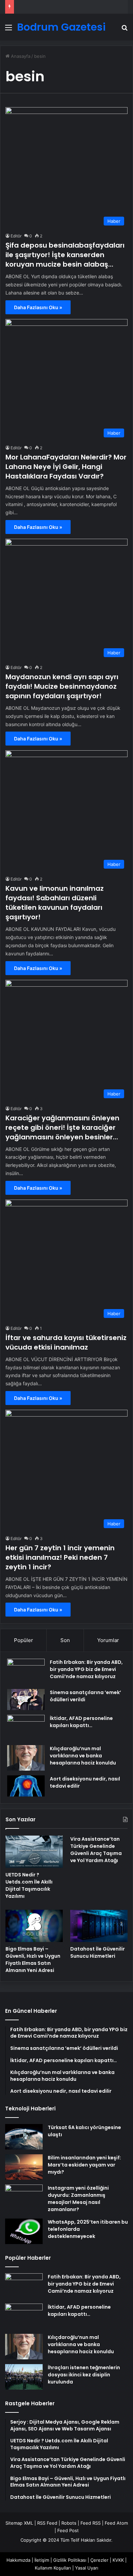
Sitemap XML (19, 2523)
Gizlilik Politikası (70, 2560)
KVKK (118, 2560)
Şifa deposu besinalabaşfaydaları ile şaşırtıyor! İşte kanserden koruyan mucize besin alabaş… (65, 255)
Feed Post (68, 2530)
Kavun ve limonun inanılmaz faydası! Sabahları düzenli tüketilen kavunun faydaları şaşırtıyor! (55, 903)
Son (65, 1640)
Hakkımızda (18, 2560)
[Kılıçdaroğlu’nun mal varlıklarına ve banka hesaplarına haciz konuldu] (26, 1758)
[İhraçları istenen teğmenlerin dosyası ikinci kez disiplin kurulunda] (24, 2377)
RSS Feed (47, 2523)
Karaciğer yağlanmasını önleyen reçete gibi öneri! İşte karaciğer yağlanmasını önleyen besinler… (62, 1127)
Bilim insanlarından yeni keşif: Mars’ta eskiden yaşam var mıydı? (84, 2165)
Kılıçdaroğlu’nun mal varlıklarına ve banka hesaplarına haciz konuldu (83, 1756)
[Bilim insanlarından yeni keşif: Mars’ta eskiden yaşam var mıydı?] (24, 2167)
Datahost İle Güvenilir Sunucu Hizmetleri (98, 1952)
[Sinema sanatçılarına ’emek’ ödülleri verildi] (26, 1700)
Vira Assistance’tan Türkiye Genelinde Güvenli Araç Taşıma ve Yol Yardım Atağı (96, 1850)
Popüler (24, 1640)
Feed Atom (116, 2523)
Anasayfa (20, 56)
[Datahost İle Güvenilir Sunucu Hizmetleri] (99, 1926)
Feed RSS (91, 2523)
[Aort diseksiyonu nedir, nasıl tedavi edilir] (26, 1786)
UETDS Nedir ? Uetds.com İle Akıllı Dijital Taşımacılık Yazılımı (29, 1885)
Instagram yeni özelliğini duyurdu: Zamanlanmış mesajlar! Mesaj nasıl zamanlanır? (78, 2199)
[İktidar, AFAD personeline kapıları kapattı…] (26, 1728)
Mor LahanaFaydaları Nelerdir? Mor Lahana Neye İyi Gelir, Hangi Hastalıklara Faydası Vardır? (66, 467)
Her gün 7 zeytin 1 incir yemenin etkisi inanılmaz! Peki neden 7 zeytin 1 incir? (60, 1557)
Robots (69, 2523)
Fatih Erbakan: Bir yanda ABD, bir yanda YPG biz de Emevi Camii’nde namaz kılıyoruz (86, 1669)
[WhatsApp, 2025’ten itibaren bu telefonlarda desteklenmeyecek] (24, 2231)
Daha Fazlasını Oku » (38, 307)
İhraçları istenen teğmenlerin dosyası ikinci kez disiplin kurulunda (84, 2375)
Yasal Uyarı (87, 2568)
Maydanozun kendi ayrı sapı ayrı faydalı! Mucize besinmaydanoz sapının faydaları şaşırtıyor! (62, 686)
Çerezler (99, 2560)
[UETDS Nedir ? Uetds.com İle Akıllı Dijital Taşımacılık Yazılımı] (34, 1852)
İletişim (42, 2560)
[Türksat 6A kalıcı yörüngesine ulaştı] (24, 2137)
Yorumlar (108, 1640)
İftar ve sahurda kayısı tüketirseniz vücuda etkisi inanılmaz (66, 1342)
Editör (16, 236)
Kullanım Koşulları (53, 2568)
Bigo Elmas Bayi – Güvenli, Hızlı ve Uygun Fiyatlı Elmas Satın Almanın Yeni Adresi (33, 1960)
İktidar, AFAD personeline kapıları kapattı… (81, 1722)
